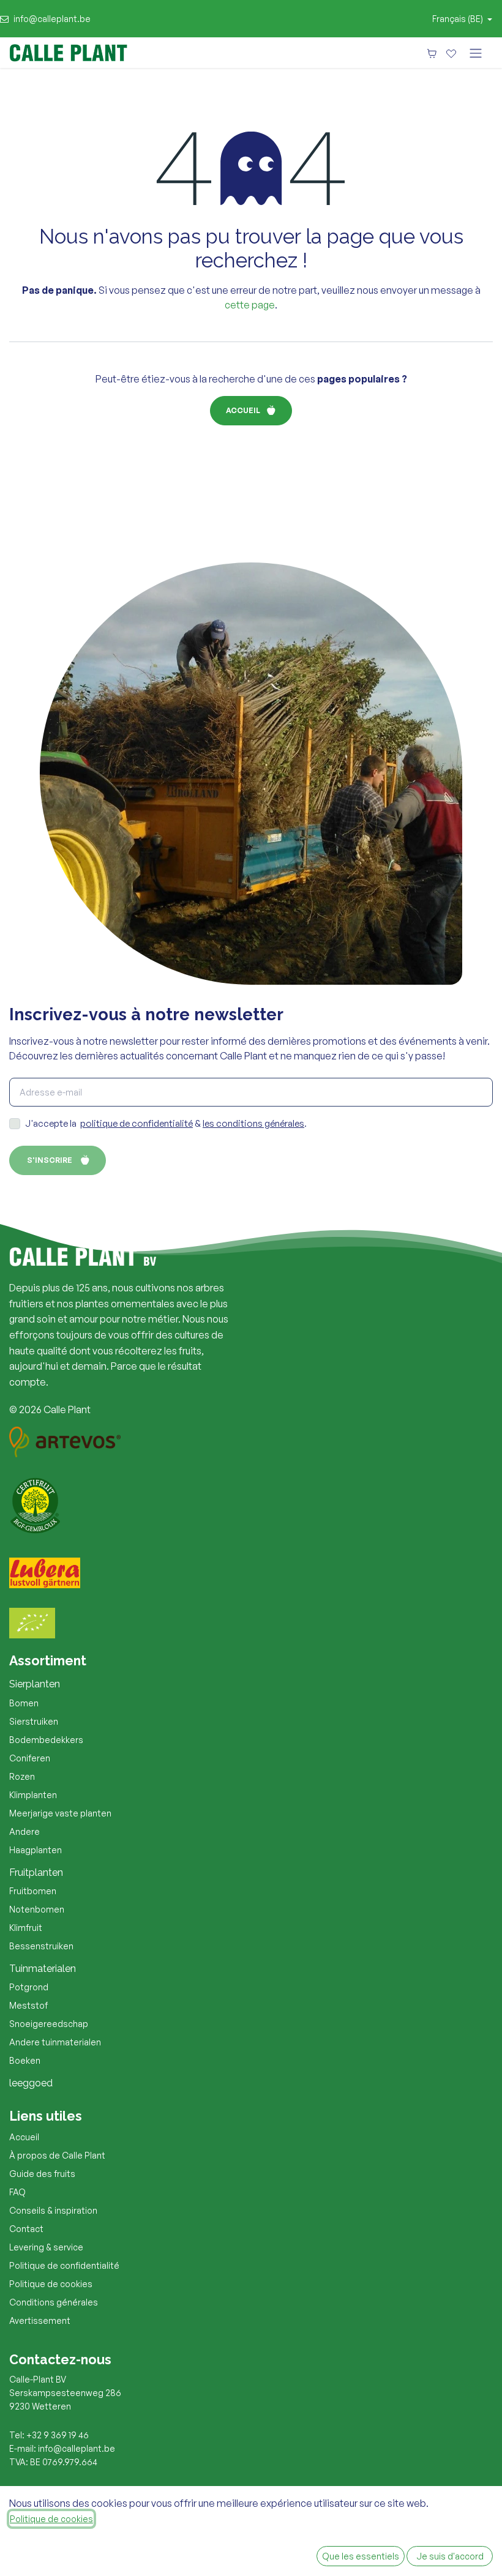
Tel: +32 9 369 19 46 (49, 2435)
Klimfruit (26, 1928)
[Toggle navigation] (476, 53)
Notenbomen (37, 1909)
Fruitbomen (33, 1891)
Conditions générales (54, 2302)
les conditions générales (253, 1123)
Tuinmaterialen (43, 1969)
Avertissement (40, 2320)
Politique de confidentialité (64, 2265)
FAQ (17, 2192)
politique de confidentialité (137, 1123)
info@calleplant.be (52, 19)
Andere (24, 1831)
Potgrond (29, 1987)
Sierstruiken (34, 1721)
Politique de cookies (51, 2284)
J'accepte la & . (166, 1123)
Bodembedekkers (46, 1740)
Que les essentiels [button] (361, 2556)
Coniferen (30, 1758)
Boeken (25, 2060)
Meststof (28, 2005)
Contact (26, 2229)
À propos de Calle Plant (57, 2155)
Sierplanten (35, 1684)
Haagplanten (36, 1850)
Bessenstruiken (41, 1946)
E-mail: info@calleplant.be (62, 2448)
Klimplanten (33, 1795)
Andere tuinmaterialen (55, 2042)
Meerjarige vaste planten (60, 1813)
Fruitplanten (36, 1872)
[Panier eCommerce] (432, 53)
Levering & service (46, 2247)
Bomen (24, 1703)
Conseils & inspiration (53, 2210)
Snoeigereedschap (49, 2024)
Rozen (22, 1776)
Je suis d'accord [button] (450, 2556)
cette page (250, 305)
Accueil (243, 410)
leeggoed (31, 2083)
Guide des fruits (42, 2174)
